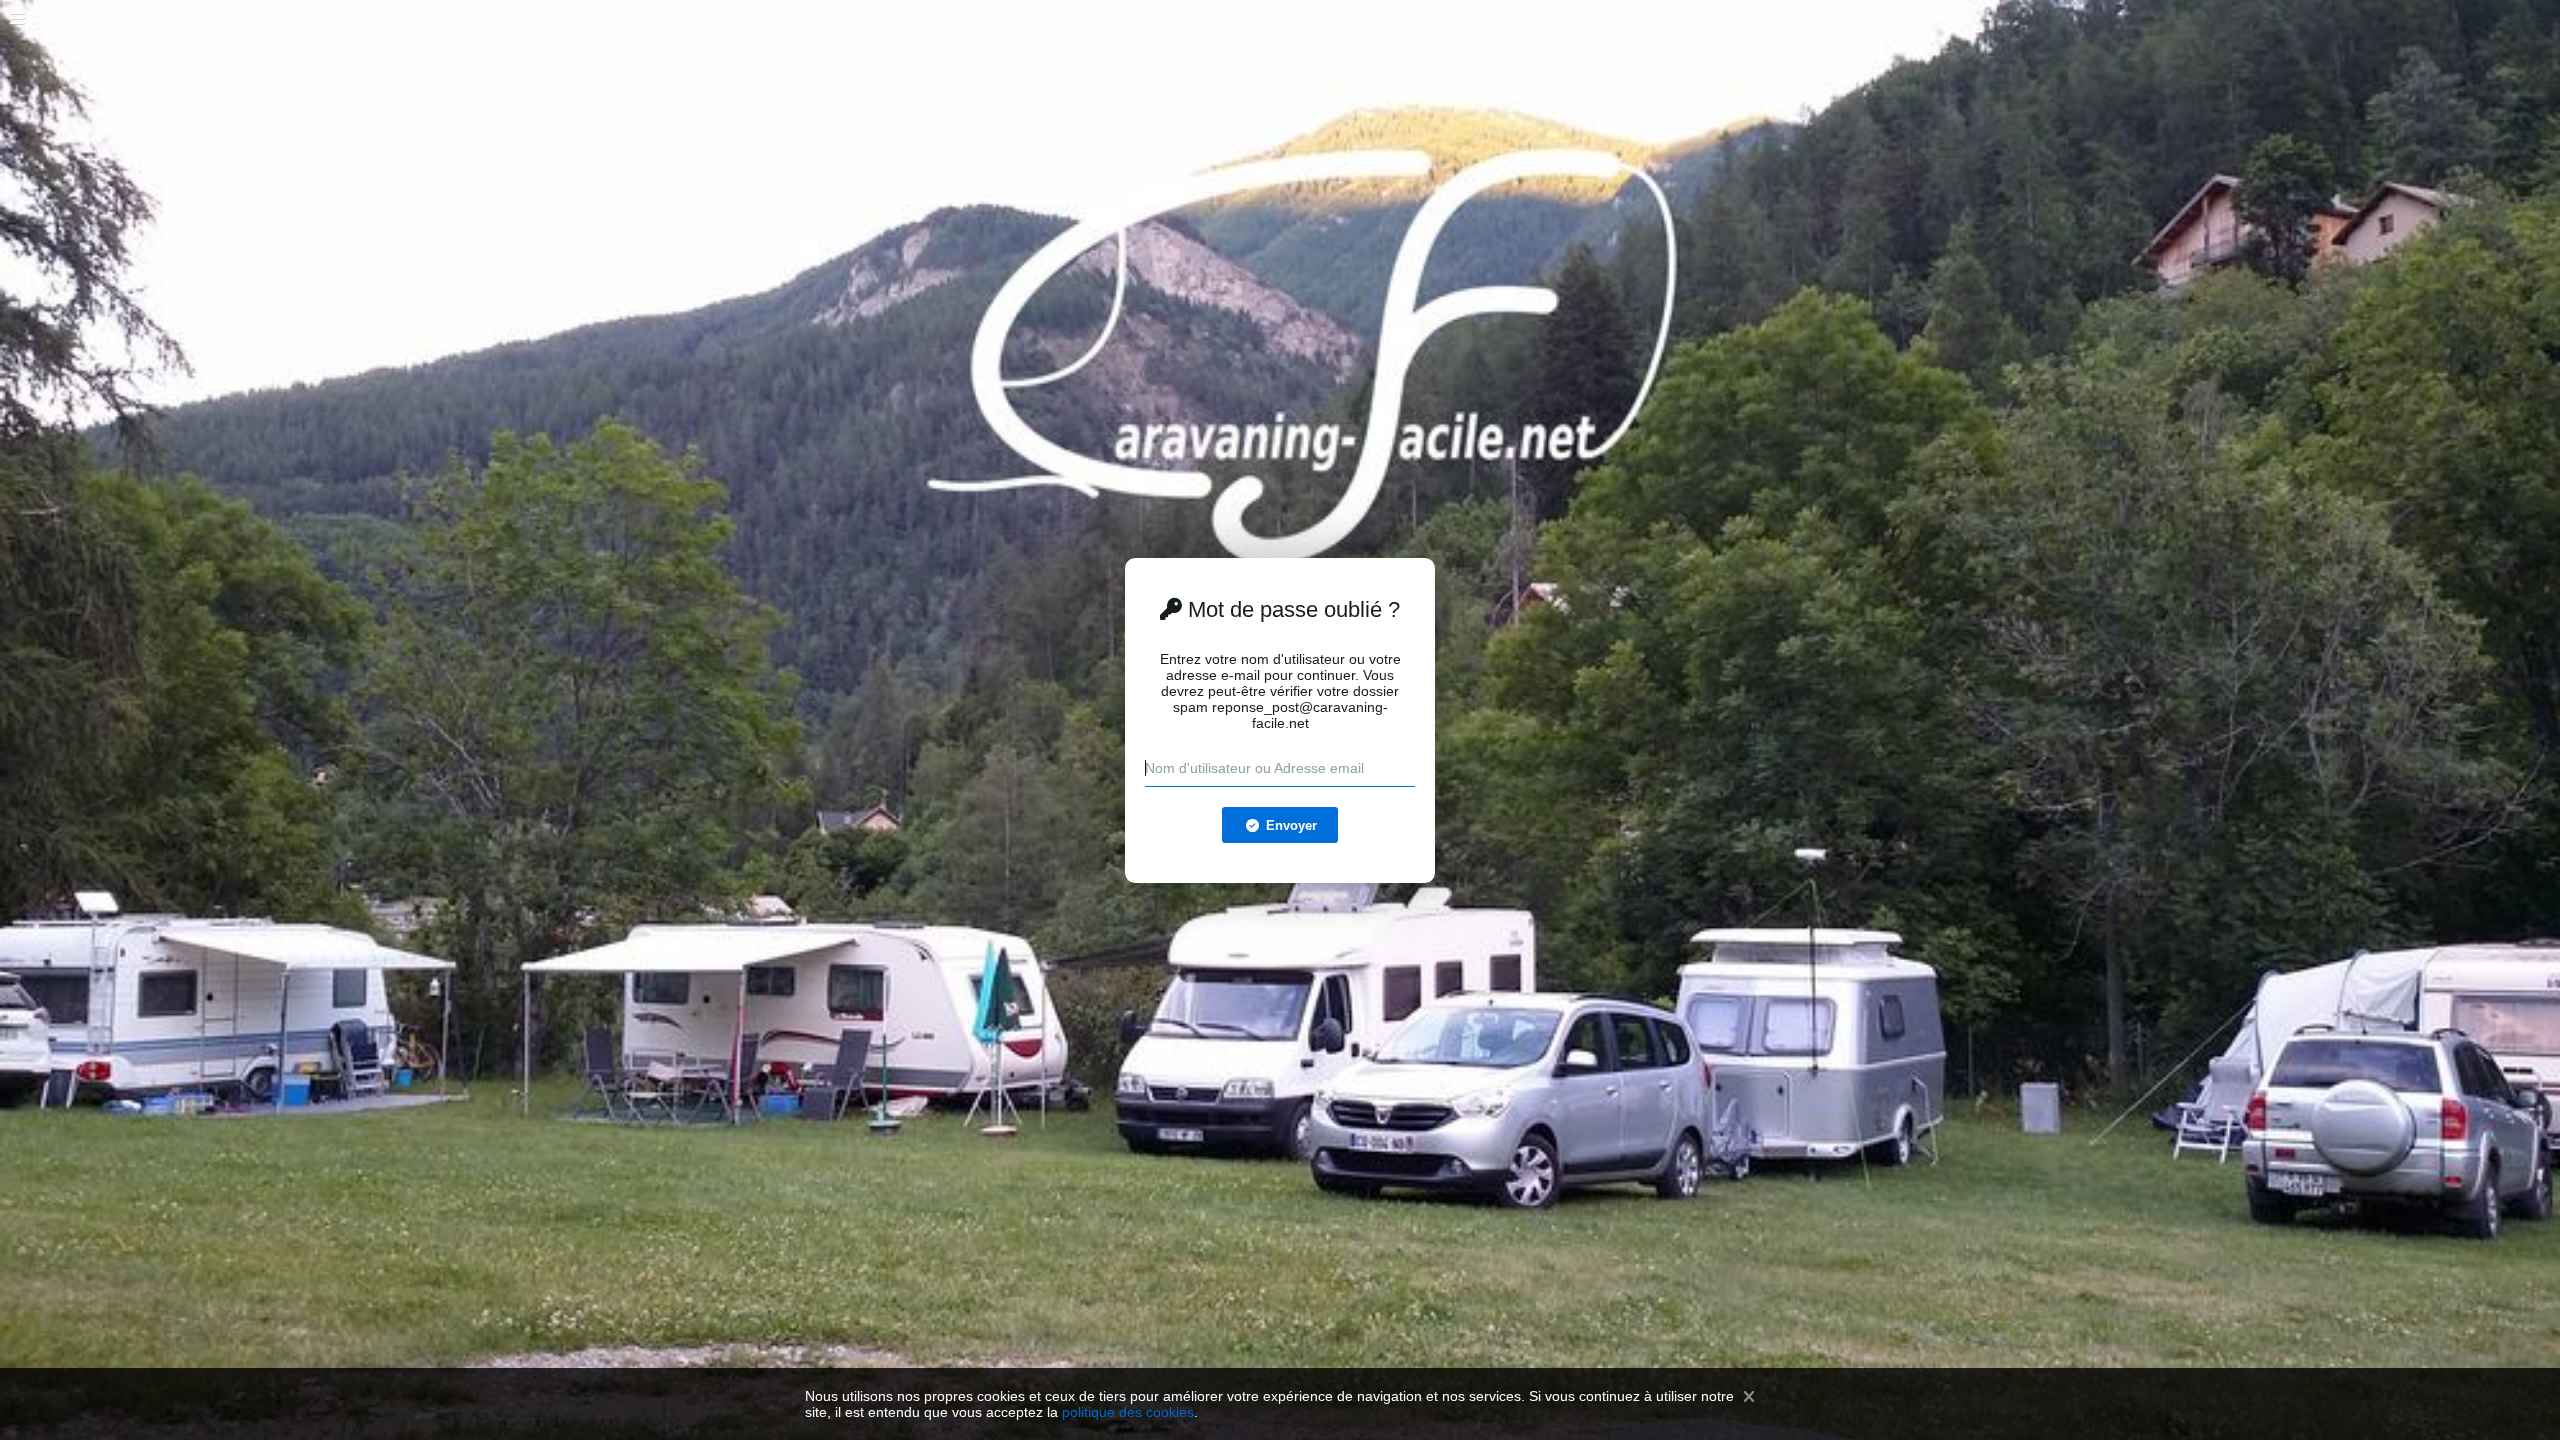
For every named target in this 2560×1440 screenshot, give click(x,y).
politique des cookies (1128, 1412)
